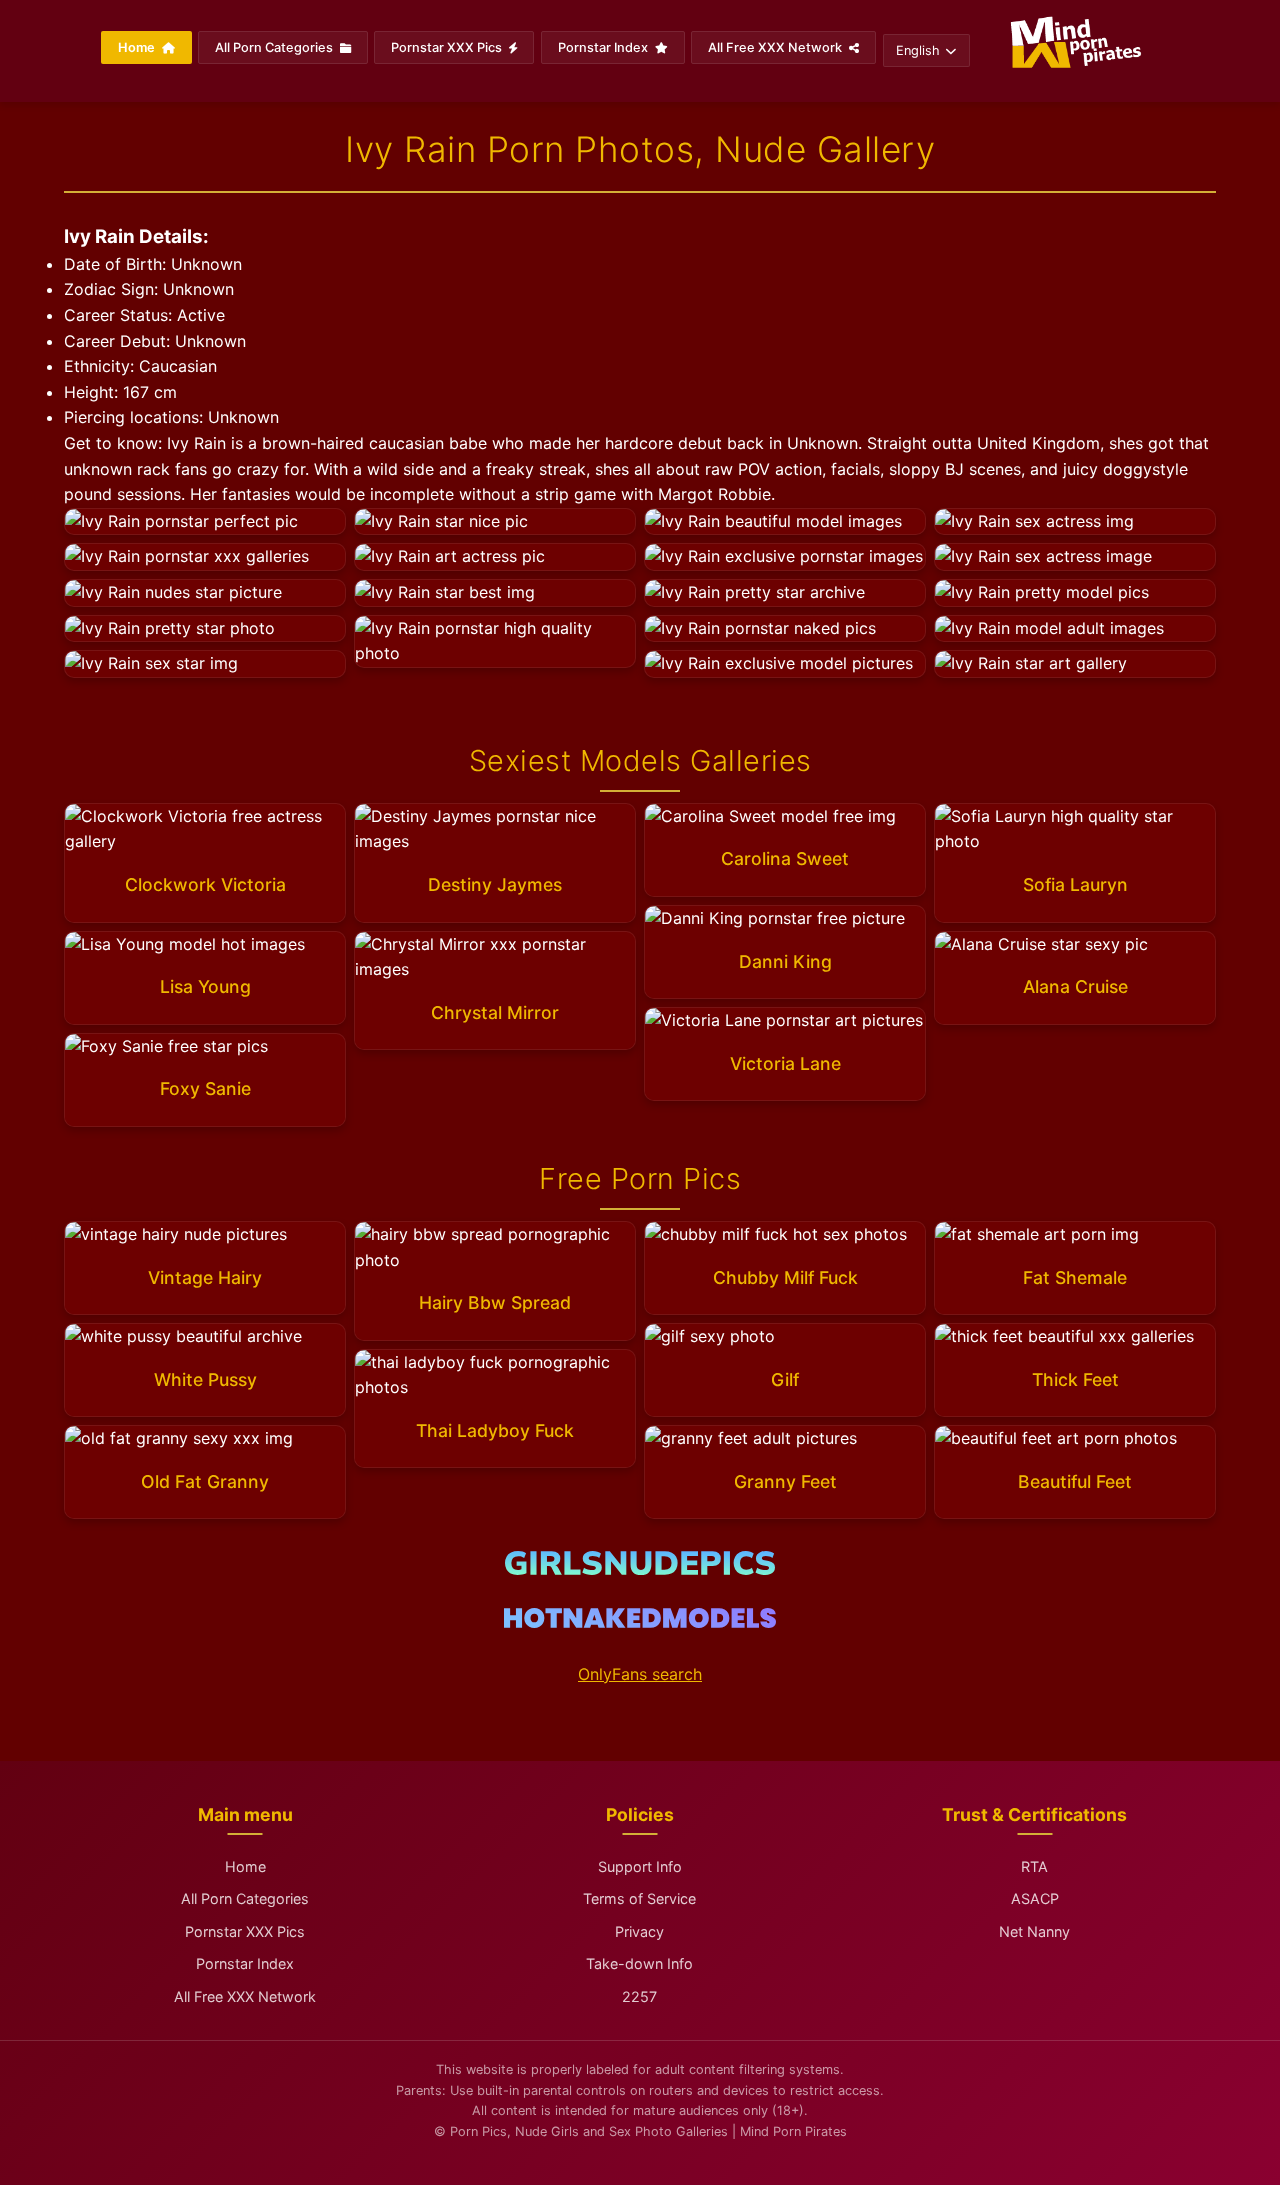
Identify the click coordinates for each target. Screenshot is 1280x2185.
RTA (1034, 1866)
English (918, 50)
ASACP (1035, 1898)
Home (138, 47)
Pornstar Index (604, 47)
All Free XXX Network (776, 47)
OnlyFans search (640, 1674)
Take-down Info (639, 1963)
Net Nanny (1034, 1931)
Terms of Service (639, 1898)
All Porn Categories (275, 47)
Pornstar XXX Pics (448, 47)
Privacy (639, 1931)
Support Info (640, 1866)
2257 (639, 1996)
